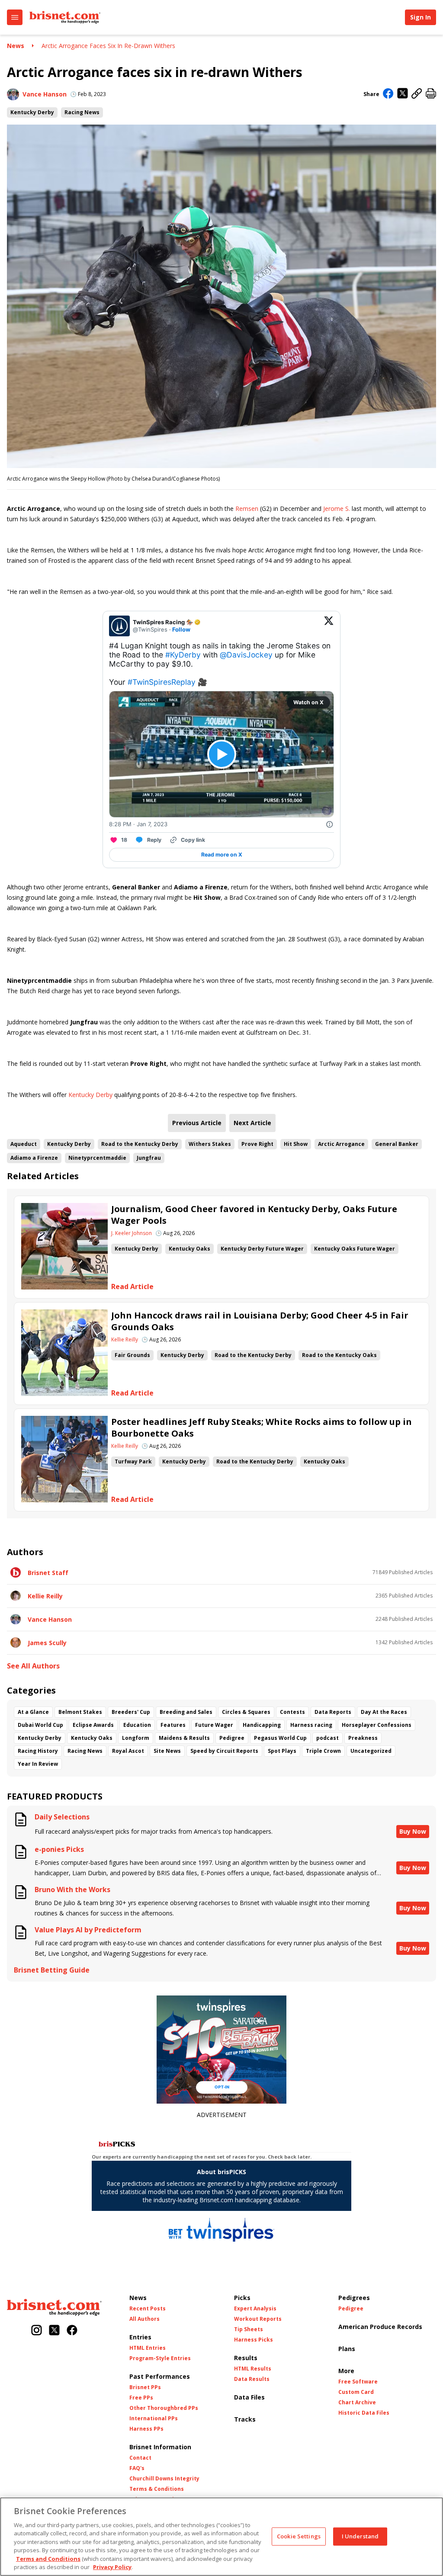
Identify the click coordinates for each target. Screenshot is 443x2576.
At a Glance (33, 1712)
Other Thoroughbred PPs (164, 2408)
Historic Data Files (364, 2413)
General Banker (397, 1144)
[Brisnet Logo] (65, 17)
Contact (140, 2458)
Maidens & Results (184, 1738)
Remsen (247, 508)
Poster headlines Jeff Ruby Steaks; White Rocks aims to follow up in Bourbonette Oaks (262, 1428)
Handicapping (262, 1725)
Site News (167, 1751)
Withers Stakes (210, 1144)
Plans (347, 2349)
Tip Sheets (249, 2329)
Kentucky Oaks (189, 1249)
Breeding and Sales (186, 1712)
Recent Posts (148, 2309)
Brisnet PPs (145, 2387)
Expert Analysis (255, 2309)
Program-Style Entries (160, 2358)
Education (137, 1725)
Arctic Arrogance (341, 1144)
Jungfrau (149, 1158)
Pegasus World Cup (280, 1738)
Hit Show (296, 1144)
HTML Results (253, 2369)
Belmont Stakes (80, 1712)
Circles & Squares (246, 1712)
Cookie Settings (299, 2536)
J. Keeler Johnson (132, 1233)
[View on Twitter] (329, 626)
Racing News (82, 112)
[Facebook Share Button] (388, 94)
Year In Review (38, 1764)
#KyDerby (183, 655)
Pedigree (232, 1738)
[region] (221, 2537)
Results (246, 2358)
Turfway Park (133, 1461)
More (346, 2371)
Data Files (249, 2397)
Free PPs (141, 2398)
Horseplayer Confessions (377, 1725)
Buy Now (413, 1831)
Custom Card (356, 2392)
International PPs (154, 2419)
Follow (181, 629)
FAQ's (137, 2468)
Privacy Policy (112, 2567)
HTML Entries (148, 2348)
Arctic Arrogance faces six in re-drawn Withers (108, 46)
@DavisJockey (246, 655)
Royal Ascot (128, 1751)
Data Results (252, 2379)
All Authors (144, 2319)
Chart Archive (357, 2403)
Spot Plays (282, 1751)
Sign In (421, 17)
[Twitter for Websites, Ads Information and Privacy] (330, 824)
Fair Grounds (132, 1355)
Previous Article (197, 1123)
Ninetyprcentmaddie (97, 1158)
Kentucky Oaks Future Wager (355, 1249)
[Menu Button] (15, 17)
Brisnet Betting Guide (52, 1970)
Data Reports (333, 1712)
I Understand (360, 2536)
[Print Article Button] (431, 94)
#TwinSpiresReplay (162, 682)
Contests (292, 1712)
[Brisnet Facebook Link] (72, 2331)
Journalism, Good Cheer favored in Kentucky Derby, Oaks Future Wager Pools (254, 1215)
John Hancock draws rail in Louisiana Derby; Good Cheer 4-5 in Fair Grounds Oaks (260, 1321)
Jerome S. (337, 508)
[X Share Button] (403, 94)
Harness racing (311, 1725)
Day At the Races (384, 1712)
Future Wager (214, 1725)
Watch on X (308, 702)
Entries (140, 2337)
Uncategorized (371, 1751)
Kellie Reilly (125, 1340)
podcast (327, 1738)
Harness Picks (254, 2340)
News (16, 46)
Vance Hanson (45, 94)
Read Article (132, 1287)
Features (173, 1725)
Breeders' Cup (131, 1712)
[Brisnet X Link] (54, 2331)
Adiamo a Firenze (34, 1158)
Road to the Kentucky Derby (140, 1144)
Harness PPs (146, 2429)
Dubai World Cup (40, 1725)
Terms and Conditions (48, 2559)
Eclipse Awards (93, 1725)
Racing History (38, 1751)
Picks (242, 2298)
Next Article (252, 1123)
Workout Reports (258, 2319)
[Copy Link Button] (417, 94)
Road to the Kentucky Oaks (339, 1355)
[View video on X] (222, 754)
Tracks (245, 2419)
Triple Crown (323, 1751)
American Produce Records (380, 2327)
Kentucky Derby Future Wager (262, 1249)
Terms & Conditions (157, 2489)
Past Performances (160, 2376)
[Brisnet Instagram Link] (37, 2331)
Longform (136, 1738)
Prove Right (257, 1144)
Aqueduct (24, 1144)
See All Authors (33, 1666)
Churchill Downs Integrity (164, 2479)
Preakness (363, 1738)
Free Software (358, 2382)
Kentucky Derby (32, 112)
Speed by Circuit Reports (224, 1751)
